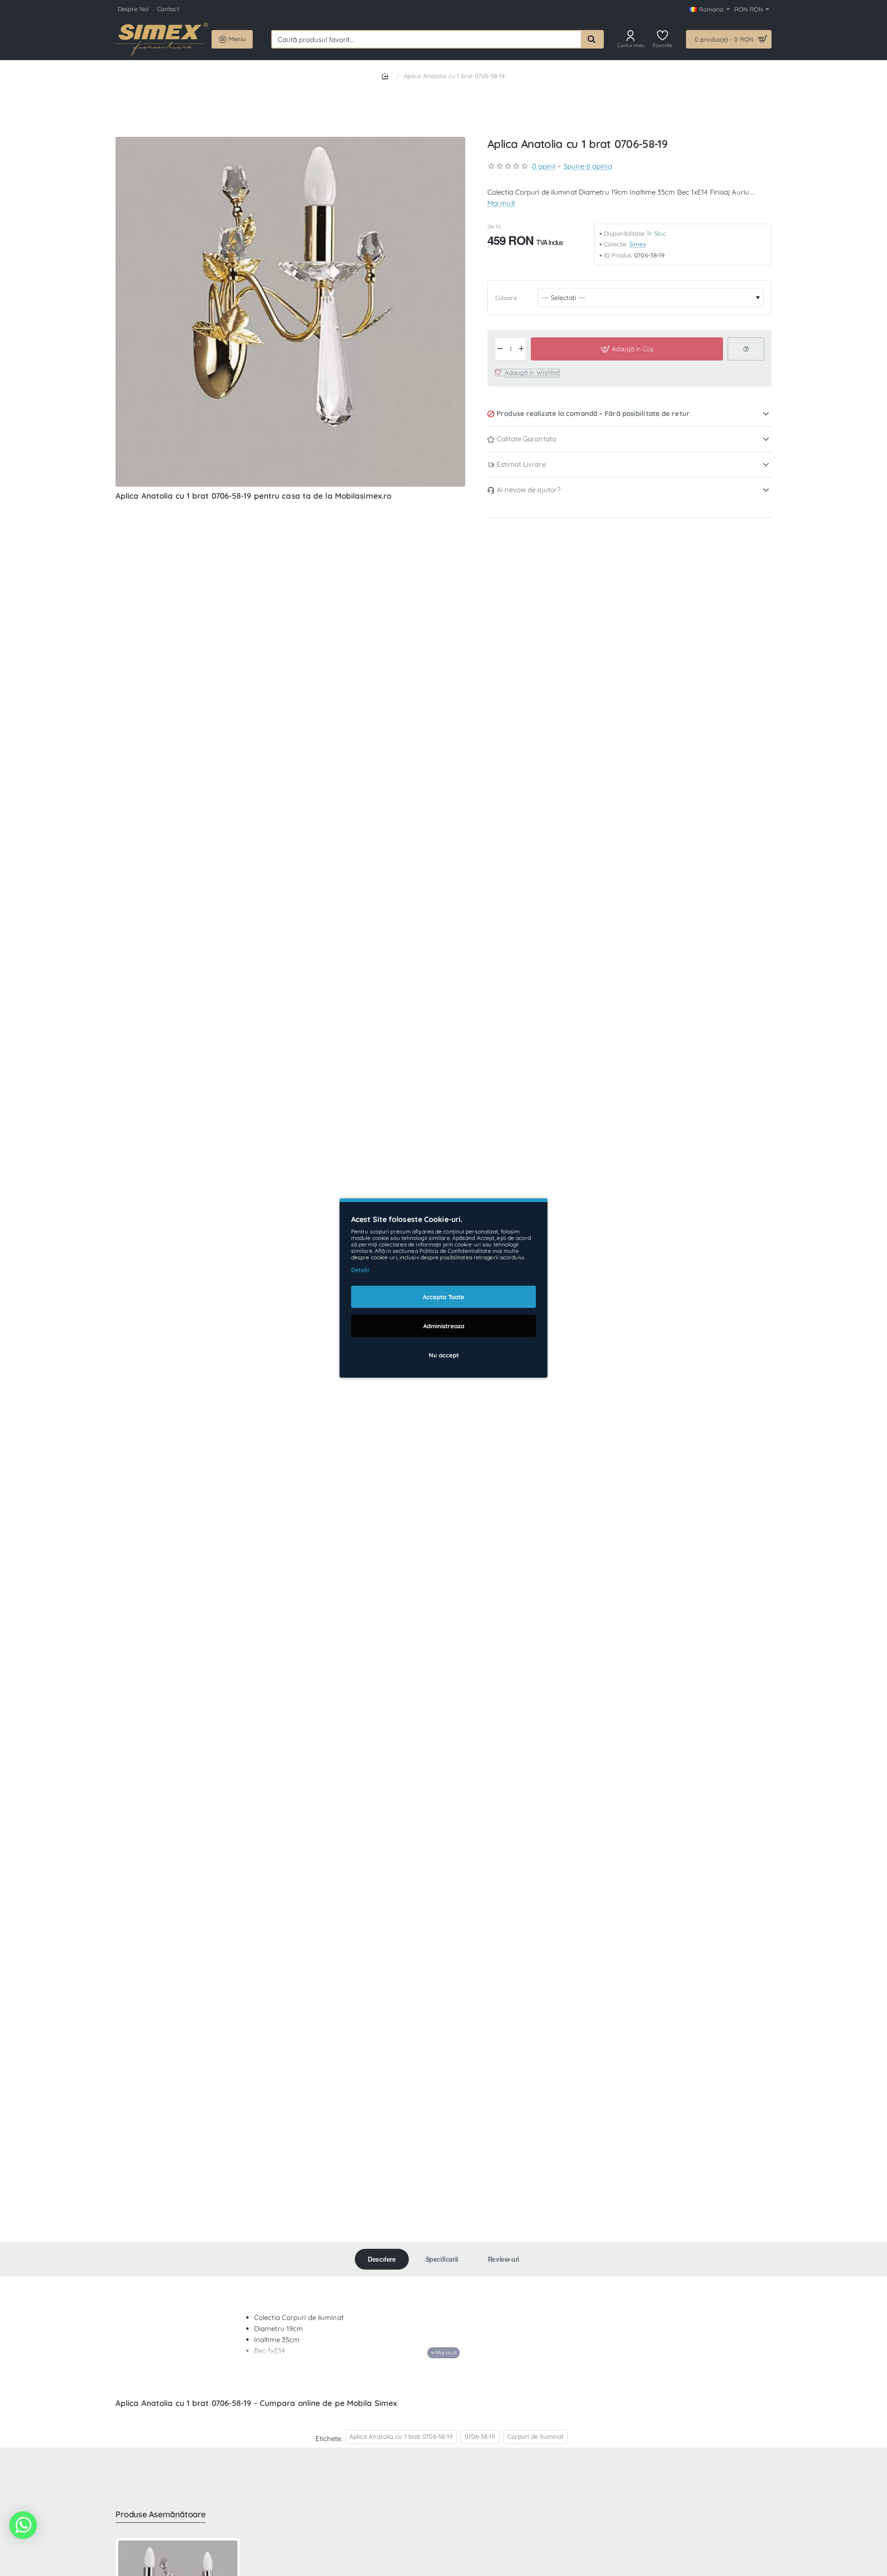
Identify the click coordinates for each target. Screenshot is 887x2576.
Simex (638, 244)
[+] (521, 349)
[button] (627, 349)
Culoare (506, 297)
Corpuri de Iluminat (535, 2436)
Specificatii (442, 2259)
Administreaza (444, 1326)
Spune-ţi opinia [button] (588, 166)
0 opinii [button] (544, 166)
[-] (500, 349)
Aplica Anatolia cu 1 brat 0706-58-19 (401, 2436)
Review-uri (504, 2259)
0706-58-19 (480, 2436)
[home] (387, 76)
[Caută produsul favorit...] (592, 39)
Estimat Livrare (521, 464)
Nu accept (444, 1355)
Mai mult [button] (501, 203)
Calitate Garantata (526, 439)
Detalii (360, 1270)
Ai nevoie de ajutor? (529, 490)
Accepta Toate (443, 1297)
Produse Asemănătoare (161, 2515)
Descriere (382, 2259)
